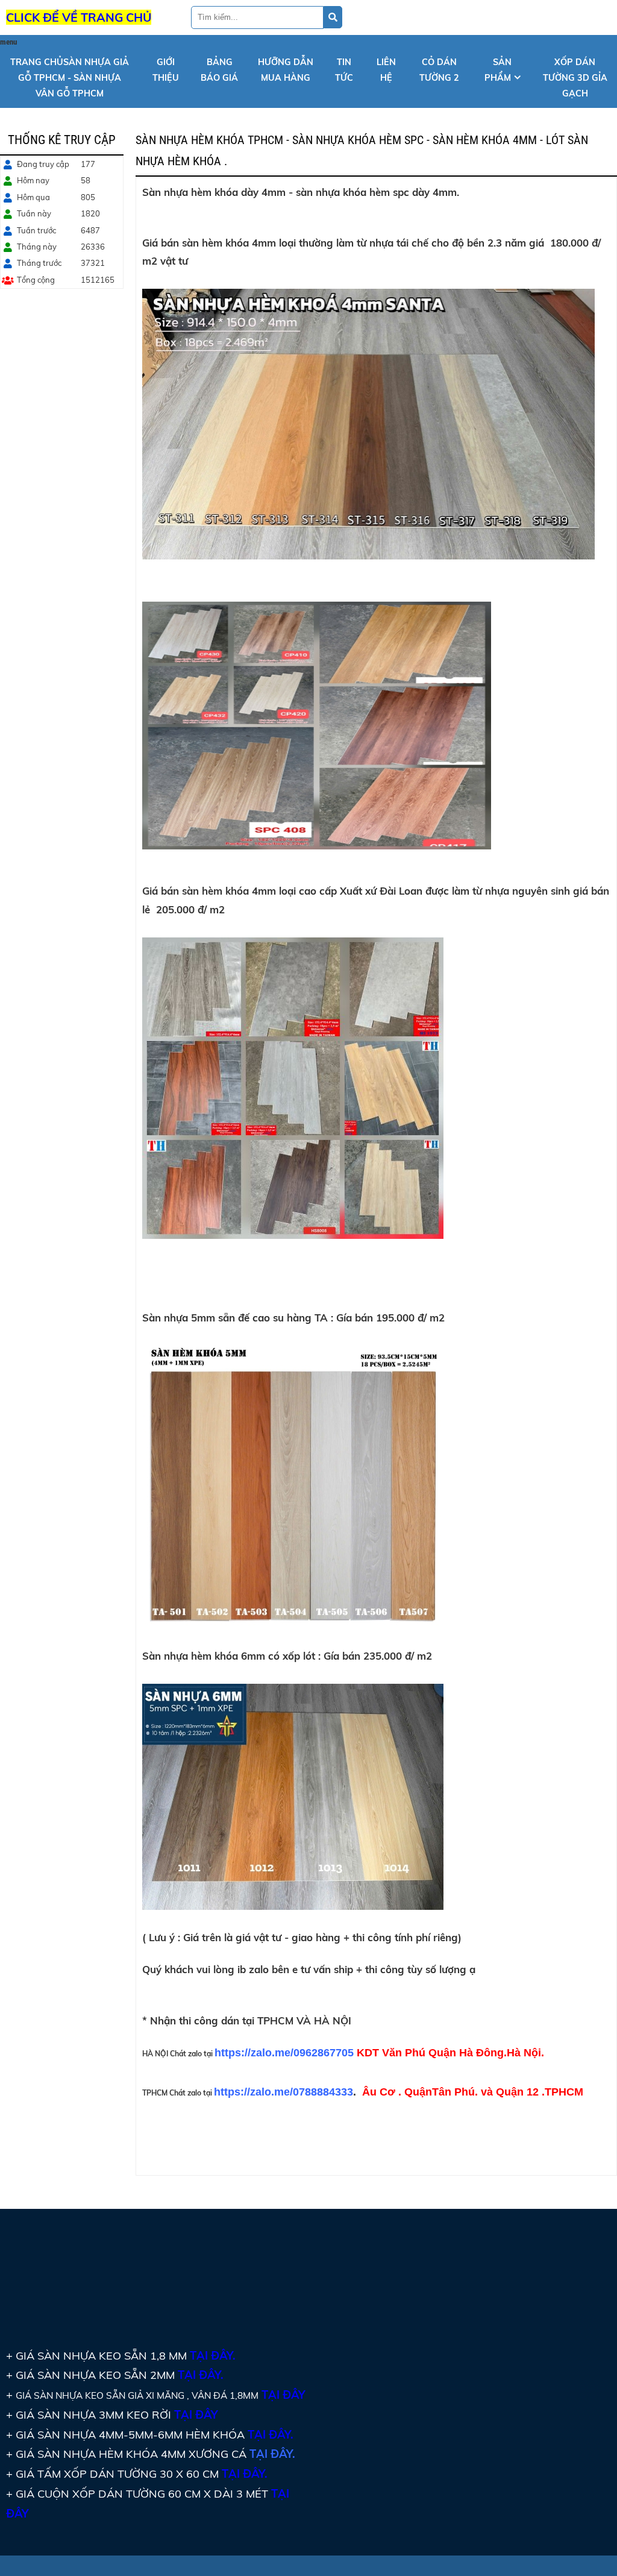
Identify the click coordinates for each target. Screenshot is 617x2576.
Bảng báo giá (219, 70)
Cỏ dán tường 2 (439, 70)
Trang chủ (70, 77)
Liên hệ (386, 70)
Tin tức (344, 70)
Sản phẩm (498, 70)
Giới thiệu (166, 70)
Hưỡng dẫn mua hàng (286, 70)
